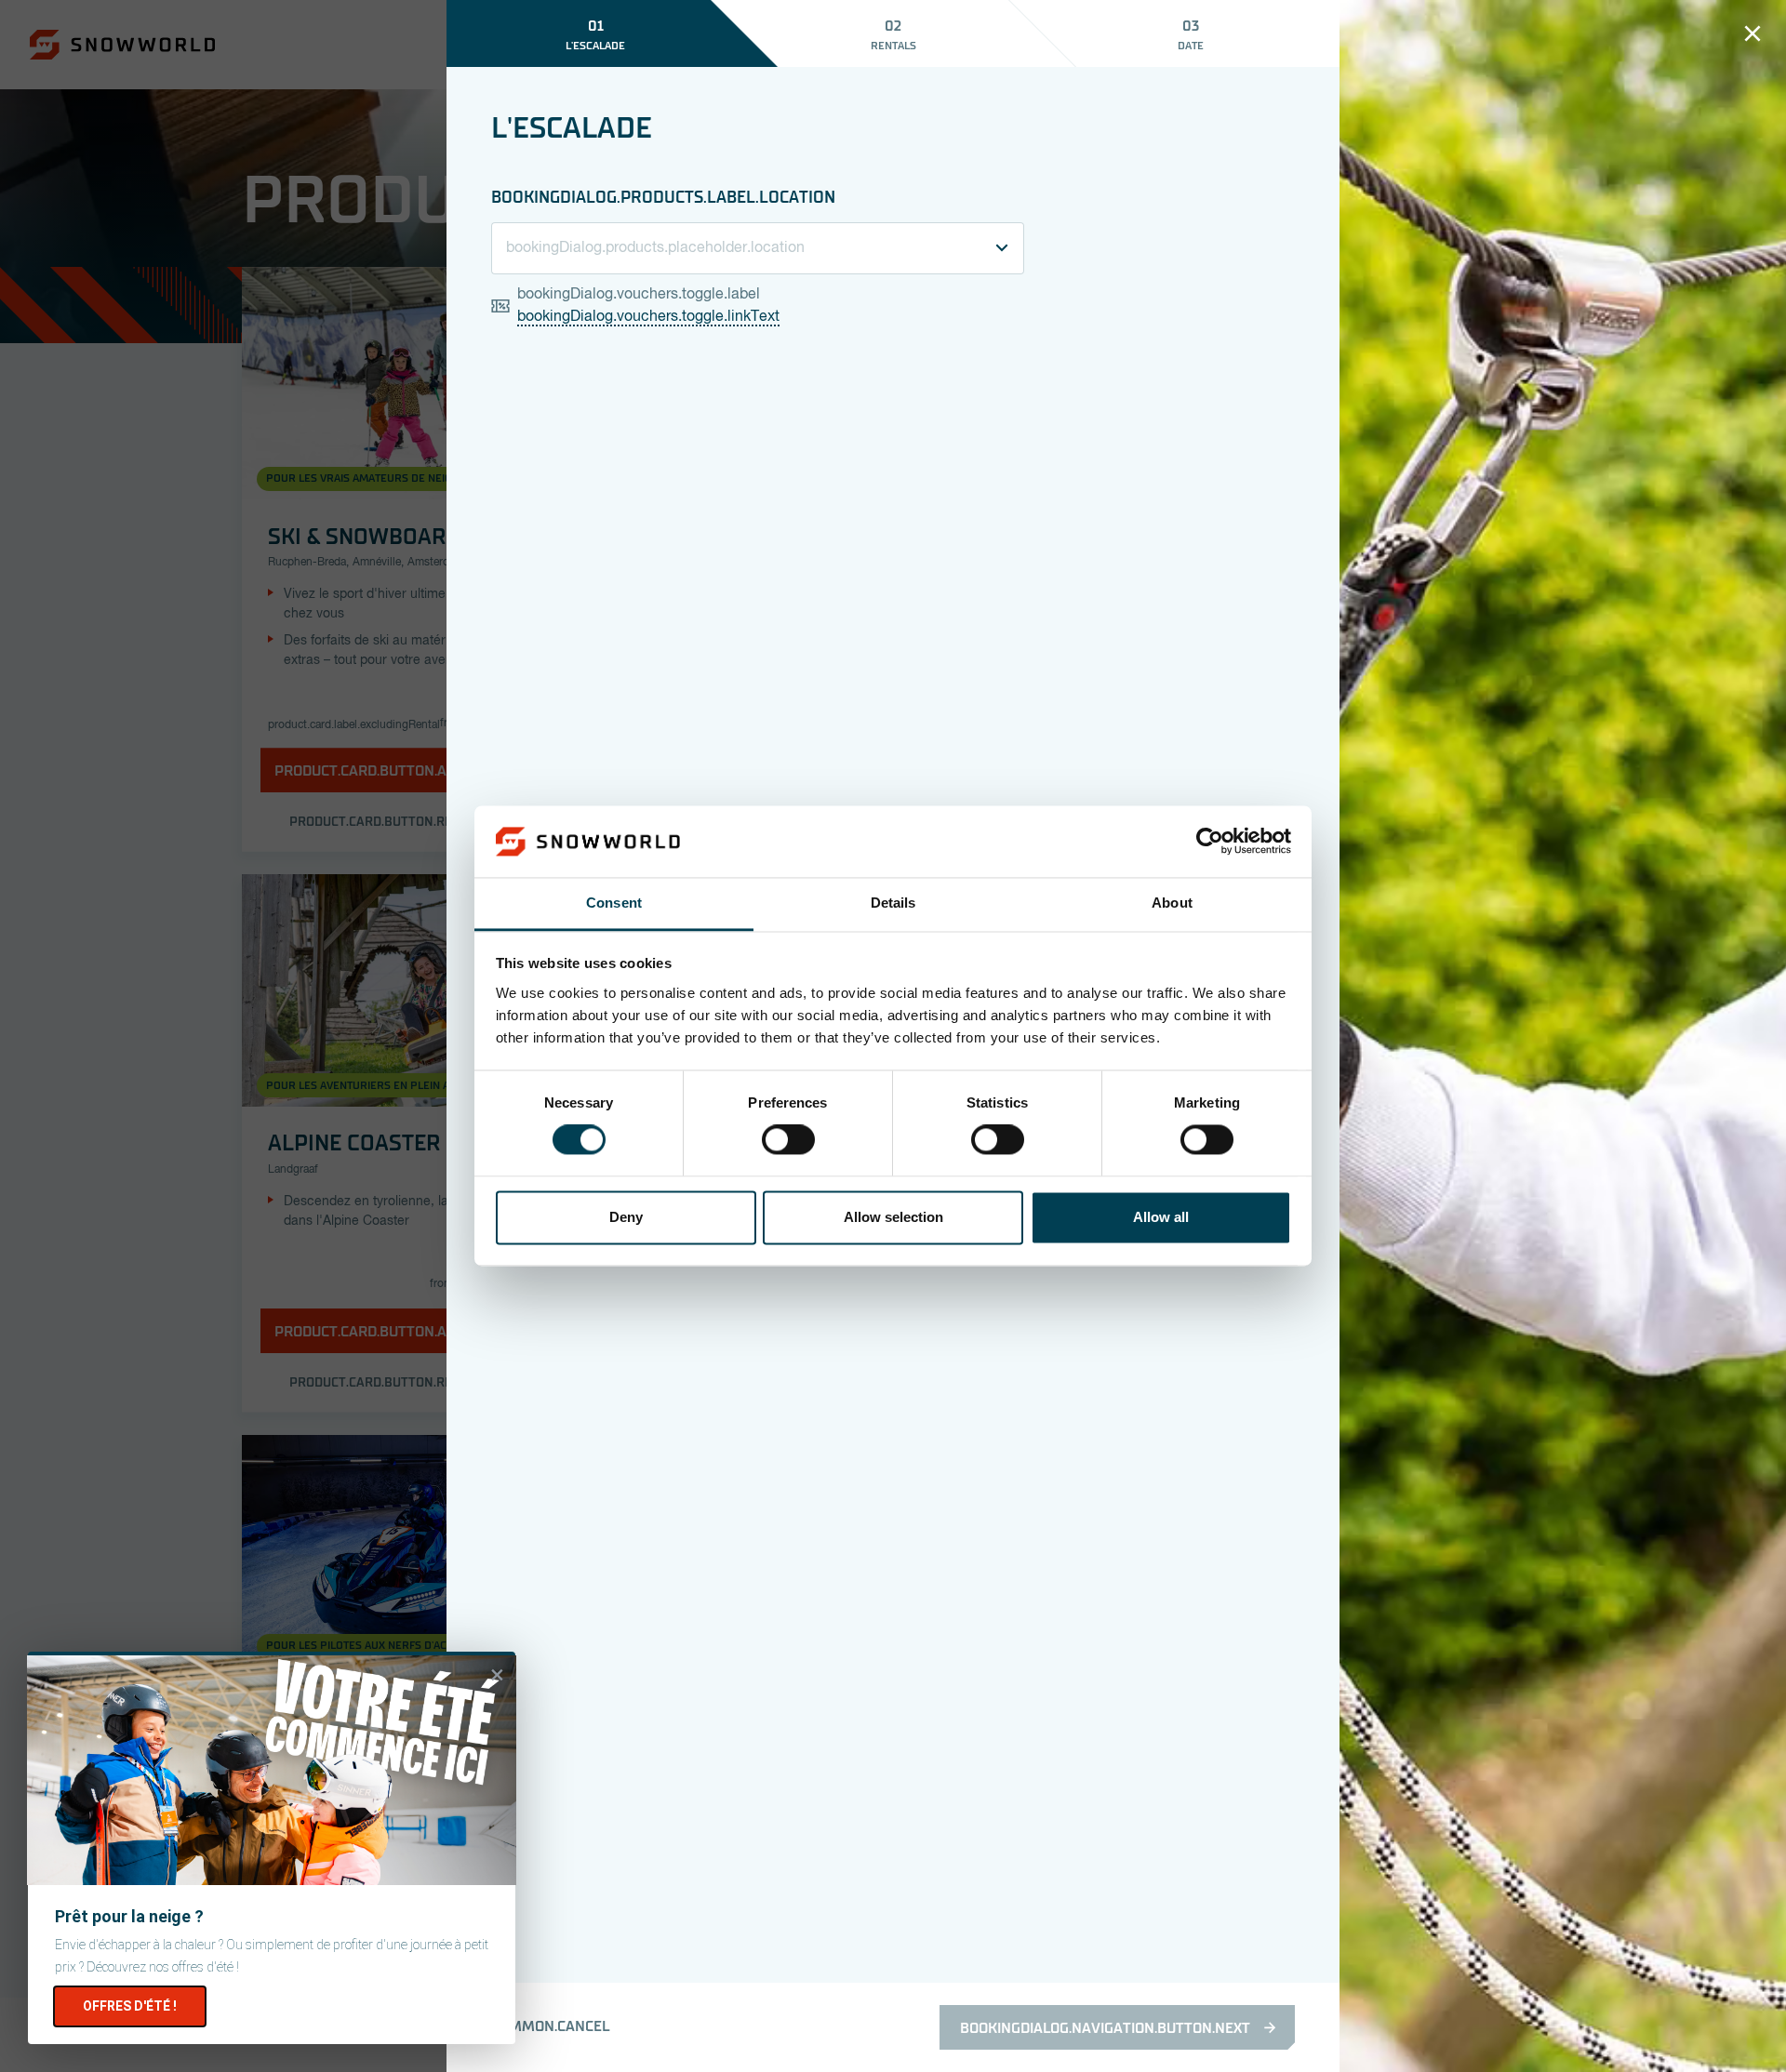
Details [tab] (893, 903)
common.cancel (550, 2026)
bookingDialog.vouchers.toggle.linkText (648, 317)
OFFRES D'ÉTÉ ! (130, 2006)
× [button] (497, 1675)
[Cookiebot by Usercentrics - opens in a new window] (1210, 842)
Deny (626, 1217)
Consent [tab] (614, 903)
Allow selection (893, 1217)
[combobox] (758, 248)
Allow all (1161, 1217)
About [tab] (1172, 903)
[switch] (788, 1140)
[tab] (595, 33)
